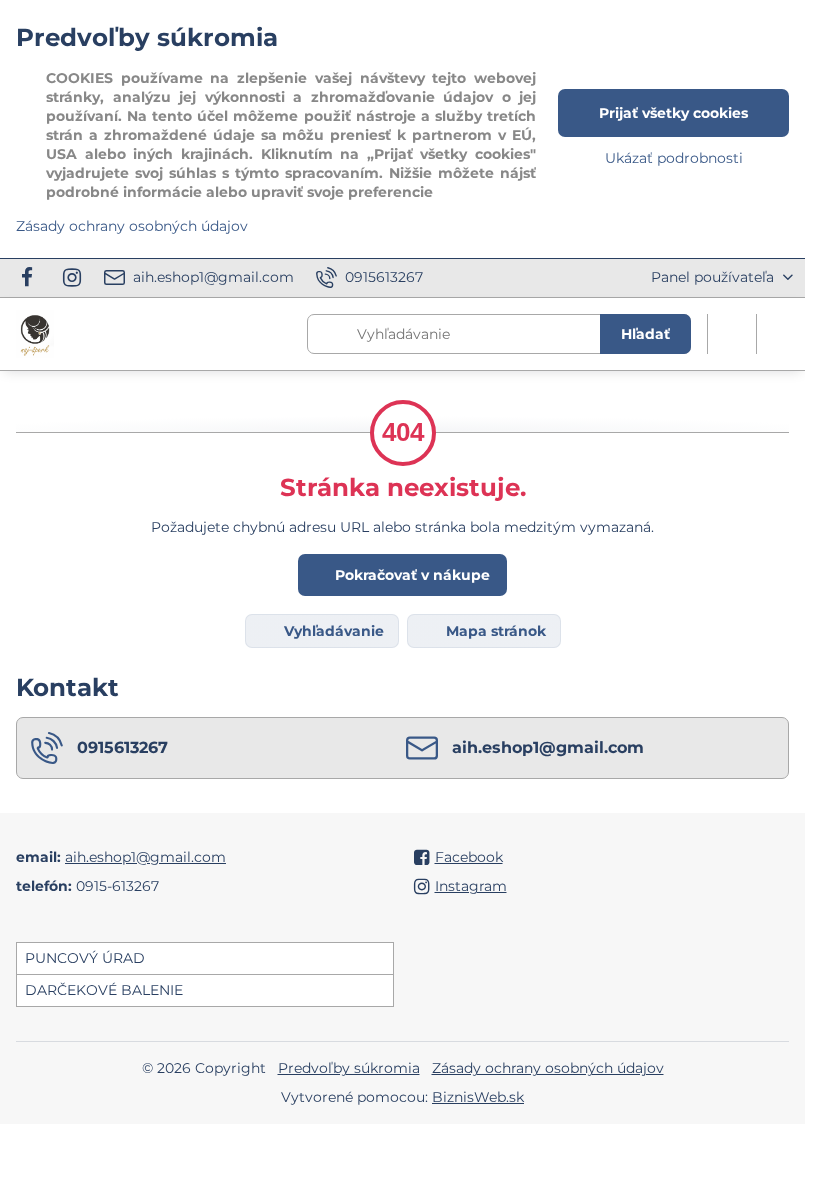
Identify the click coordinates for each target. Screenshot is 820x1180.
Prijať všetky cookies (673, 113)
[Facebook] (32, 278)
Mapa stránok (494, 631)
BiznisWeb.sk (478, 1097)
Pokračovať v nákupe (410, 575)
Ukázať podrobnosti (674, 158)
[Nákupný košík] (732, 334)
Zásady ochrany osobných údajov (548, 1068)
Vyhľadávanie (332, 631)
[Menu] (781, 334)
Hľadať (645, 334)
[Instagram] (72, 278)
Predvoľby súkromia (349, 1068)
